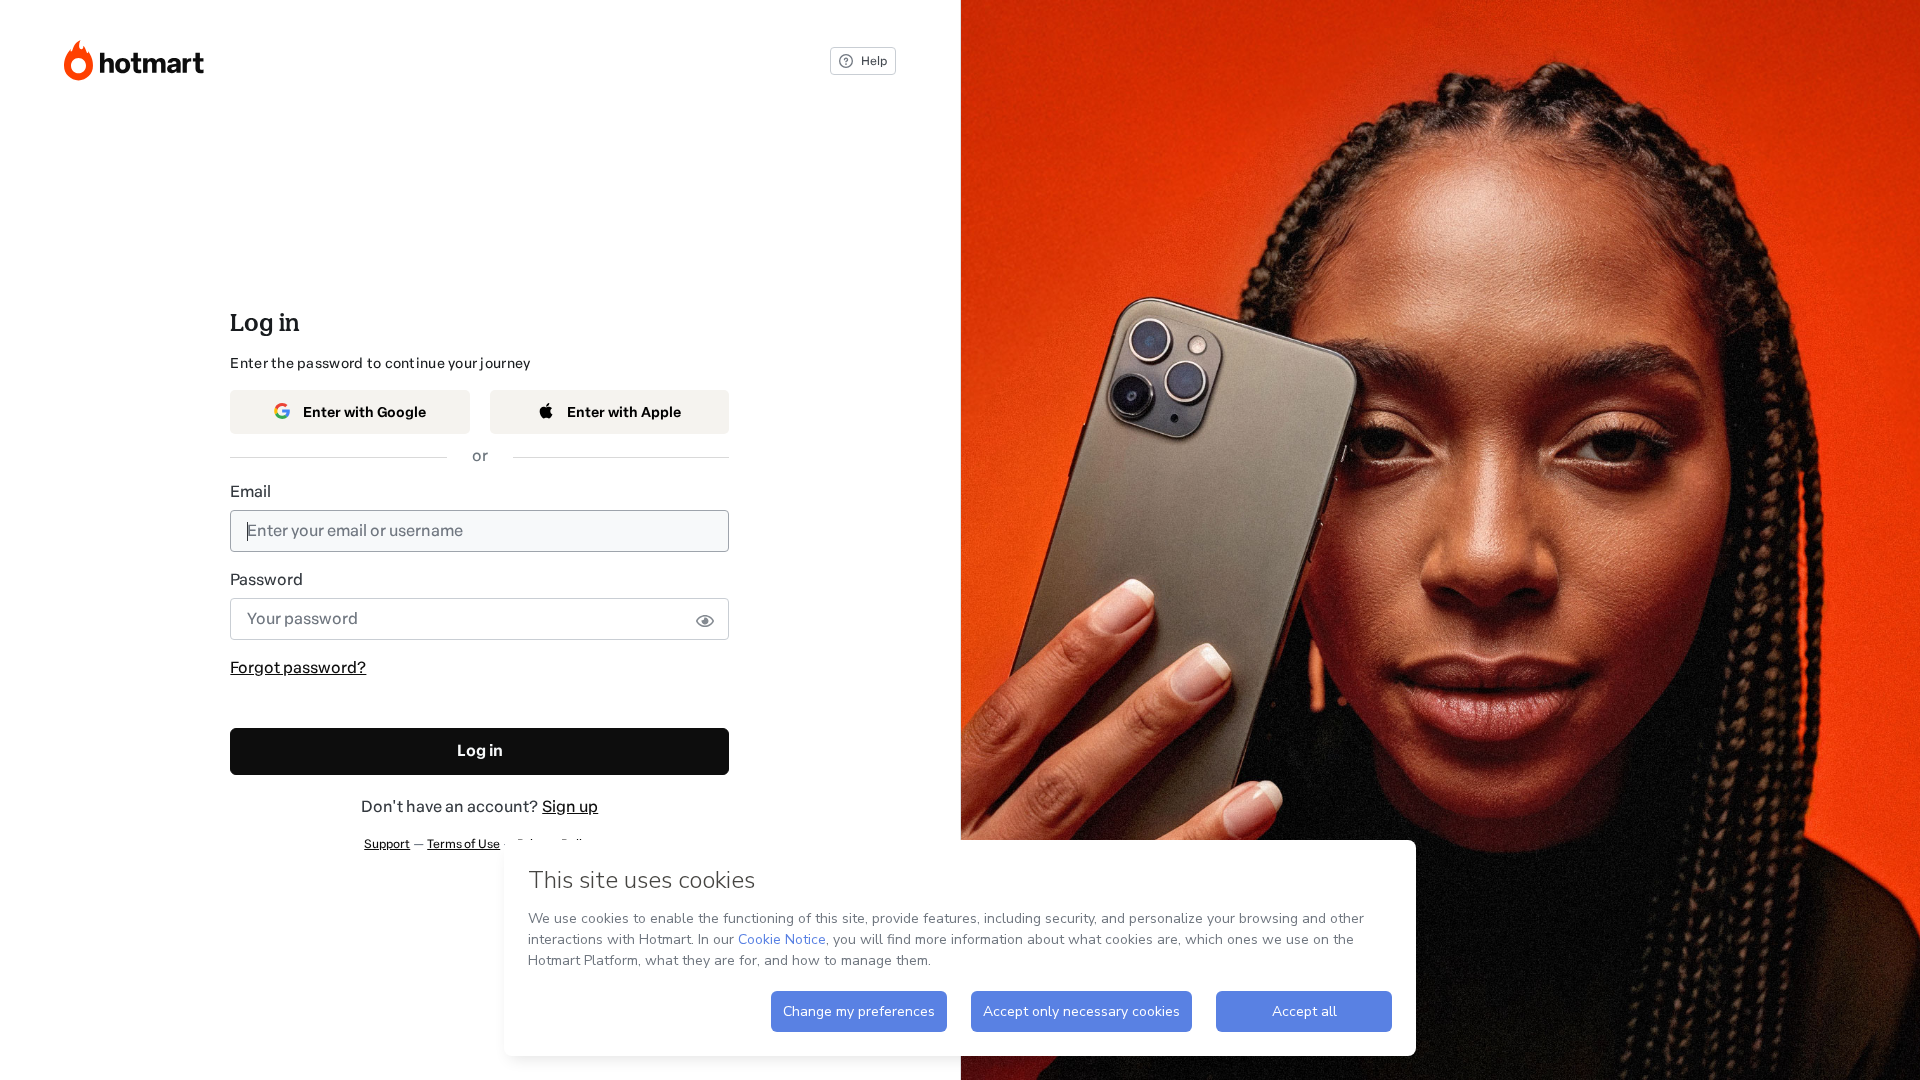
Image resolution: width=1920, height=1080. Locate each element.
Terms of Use (463, 844)
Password (266, 579)
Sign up (570, 806)
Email (250, 491)
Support (387, 844)
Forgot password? (298, 667)
